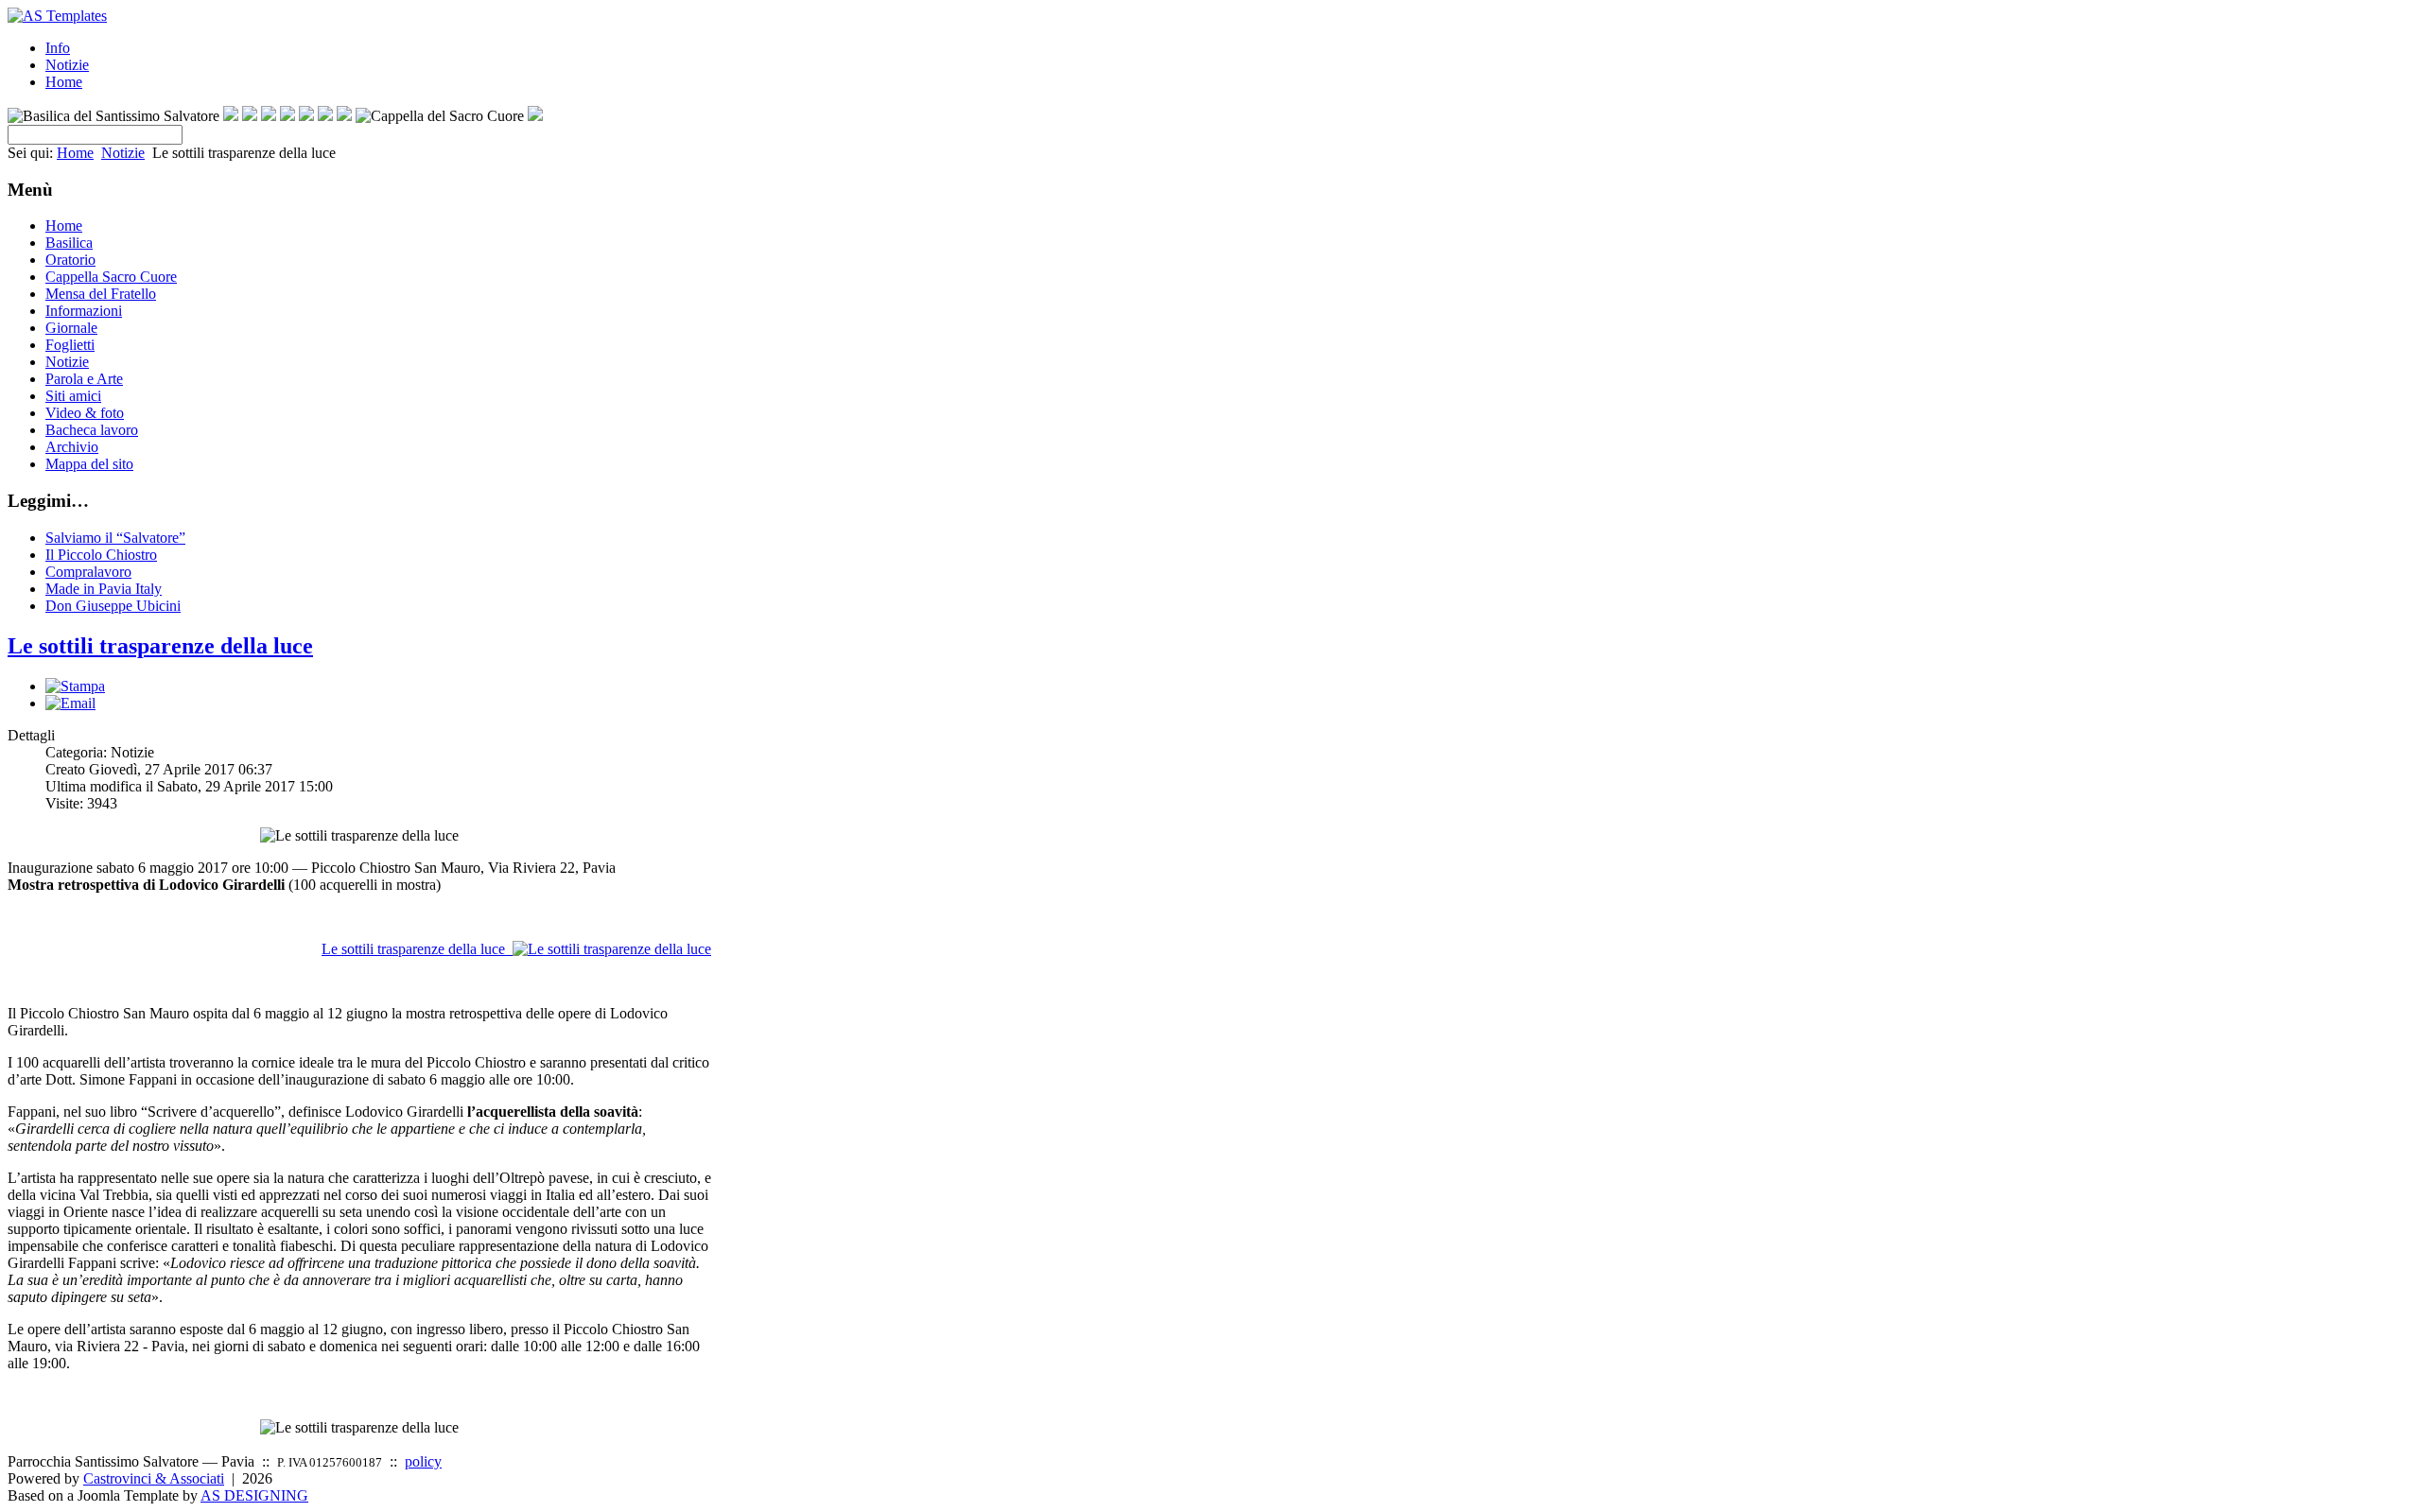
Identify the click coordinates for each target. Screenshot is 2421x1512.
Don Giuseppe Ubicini (113, 606)
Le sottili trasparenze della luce (160, 646)
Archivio (72, 447)
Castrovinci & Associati (154, 1478)
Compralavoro (88, 572)
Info (58, 48)
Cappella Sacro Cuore (111, 277)
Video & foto (85, 413)
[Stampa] (75, 686)
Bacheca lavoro (92, 430)
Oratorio (70, 260)
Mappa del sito (89, 464)
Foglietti (70, 345)
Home (64, 82)
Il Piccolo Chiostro (101, 555)
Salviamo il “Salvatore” (115, 538)
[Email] (70, 703)
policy (423, 1461)
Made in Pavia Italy (104, 589)
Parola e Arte (84, 379)
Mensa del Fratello (101, 294)
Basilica (69, 243)
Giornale (71, 328)
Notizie (67, 65)
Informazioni (84, 311)
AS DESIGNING (254, 1495)
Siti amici (73, 396)
